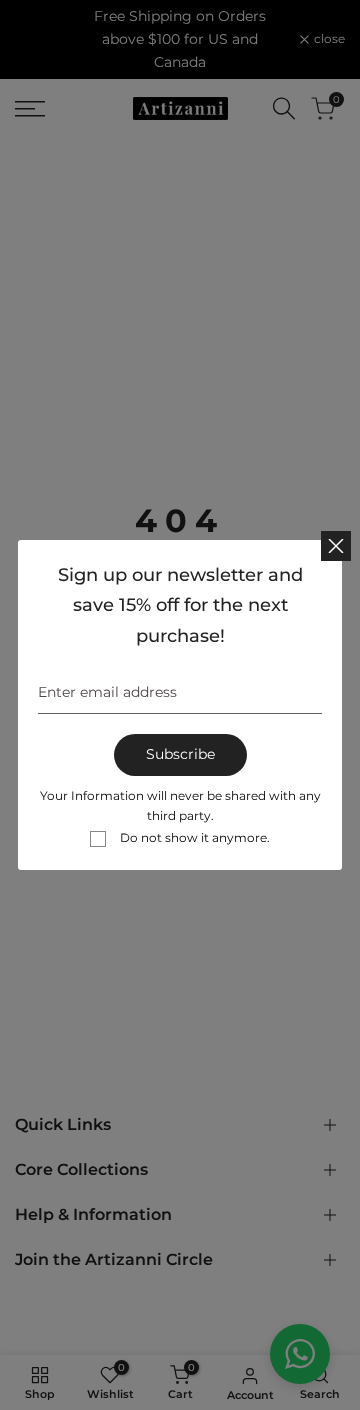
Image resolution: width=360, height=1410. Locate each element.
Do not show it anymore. (195, 837)
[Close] (336, 546)
